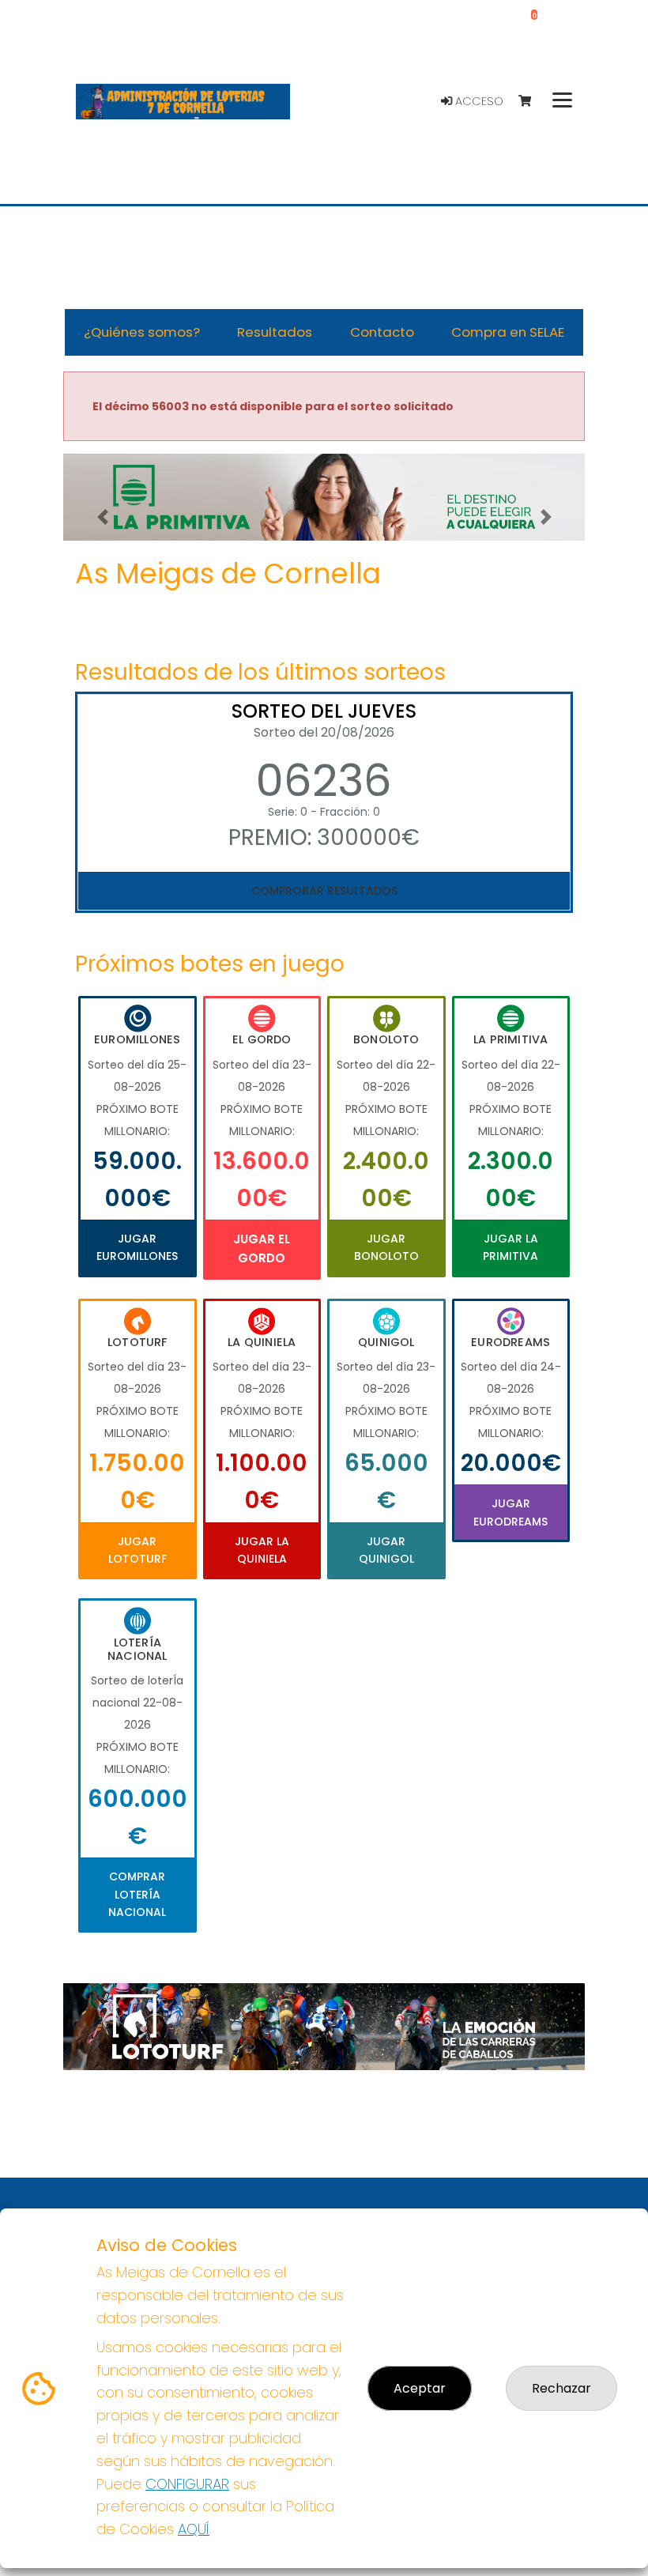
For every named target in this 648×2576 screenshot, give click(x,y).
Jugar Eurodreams (510, 1512)
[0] (532, 102)
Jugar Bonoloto (386, 1247)
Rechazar (561, 2388)
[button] (102, 517)
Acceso (478, 101)
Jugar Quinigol (386, 1550)
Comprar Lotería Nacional (137, 1894)
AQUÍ (194, 2529)
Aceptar (420, 2388)
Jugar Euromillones (137, 1247)
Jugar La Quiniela (262, 1550)
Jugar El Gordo (262, 1248)
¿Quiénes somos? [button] (142, 332)
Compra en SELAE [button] (508, 332)
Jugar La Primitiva (510, 1247)
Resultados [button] (275, 332)
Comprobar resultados (324, 891)
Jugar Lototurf (138, 1550)
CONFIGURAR (187, 2484)
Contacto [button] (382, 332)
